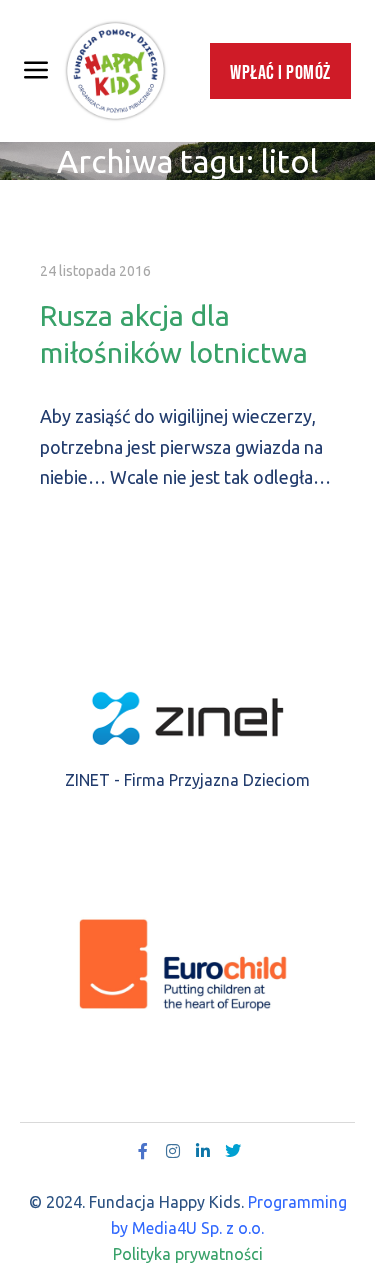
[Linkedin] (203, 1151)
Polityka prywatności (188, 1254)
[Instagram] (173, 1151)
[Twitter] (233, 1151)
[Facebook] (143, 1151)
